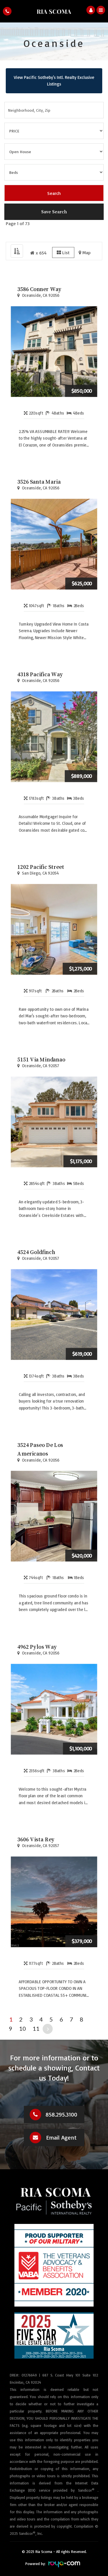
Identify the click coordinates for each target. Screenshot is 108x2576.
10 (22, 2028)
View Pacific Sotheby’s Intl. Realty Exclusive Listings (54, 81)
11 (36, 2028)
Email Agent (61, 2137)
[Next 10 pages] (48, 2029)
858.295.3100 (61, 2114)
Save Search (54, 212)
